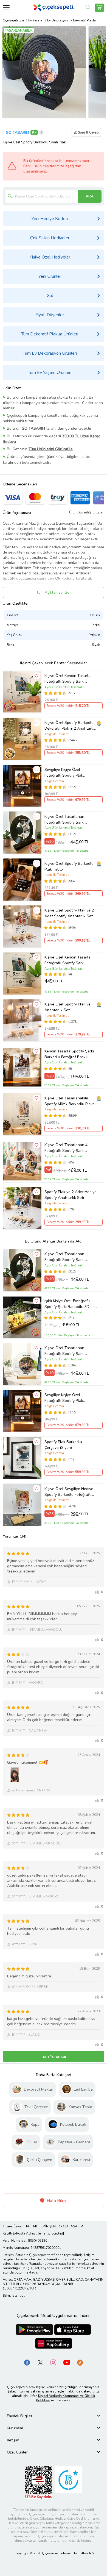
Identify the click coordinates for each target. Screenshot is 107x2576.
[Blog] (80, 2362)
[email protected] (51, 2233)
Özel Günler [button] (17, 2452)
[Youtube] (67, 2362)
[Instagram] (54, 2362)
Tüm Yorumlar (54, 2057)
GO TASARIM (17, 133)
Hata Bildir (56, 2201)
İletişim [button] (13, 2440)
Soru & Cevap (88, 132)
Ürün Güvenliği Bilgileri (87, 512)
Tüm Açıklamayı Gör (54, 592)
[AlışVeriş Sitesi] (99, 8)
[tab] (54, 2416)
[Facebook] (27, 2362)
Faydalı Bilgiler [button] (20, 2416)
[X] (40, 2362)
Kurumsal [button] (15, 2428)
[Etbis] (38, 2482)
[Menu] (6, 8)
